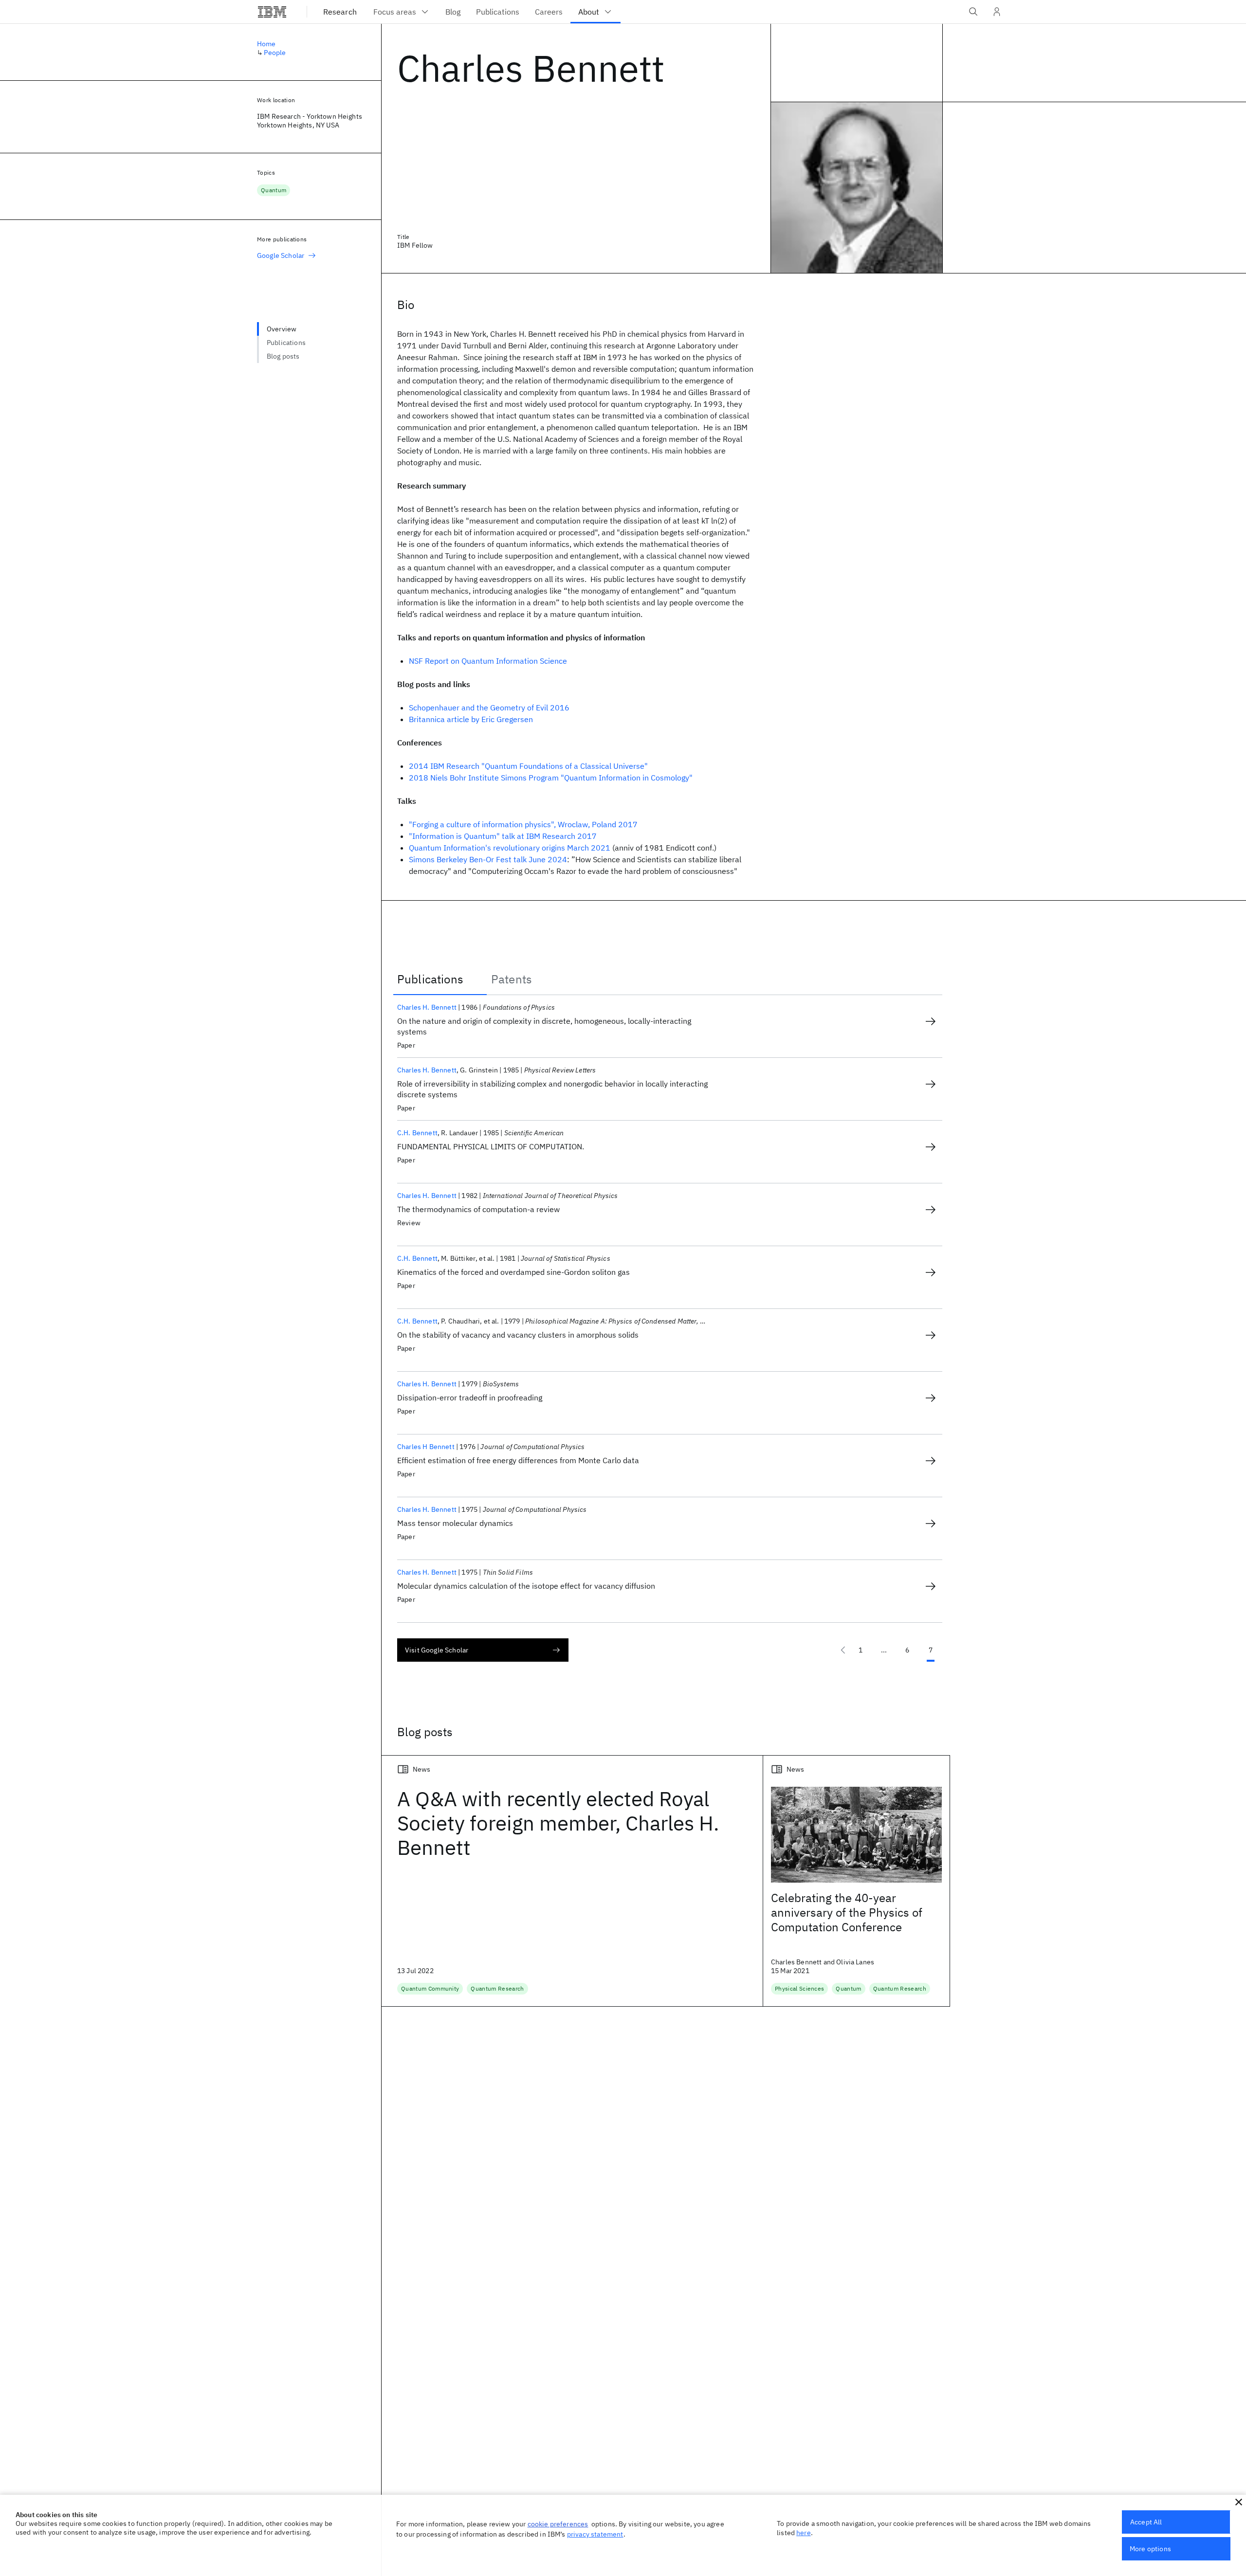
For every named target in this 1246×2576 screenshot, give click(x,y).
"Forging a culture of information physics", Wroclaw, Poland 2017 (523, 824)
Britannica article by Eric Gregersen (471, 719)
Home (266, 44)
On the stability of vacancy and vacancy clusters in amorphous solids (518, 1335)
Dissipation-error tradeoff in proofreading (470, 1397)
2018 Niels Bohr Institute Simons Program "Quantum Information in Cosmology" (551, 778)
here (804, 2533)
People (275, 53)
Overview (282, 329)
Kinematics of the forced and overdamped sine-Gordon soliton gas (513, 1272)
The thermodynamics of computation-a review (478, 1209)
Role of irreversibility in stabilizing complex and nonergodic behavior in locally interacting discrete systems (552, 1089)
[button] (1239, 2502)
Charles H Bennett (426, 1447)
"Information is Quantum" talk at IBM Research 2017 (503, 836)
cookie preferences (558, 2524)
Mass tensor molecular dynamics (455, 1523)
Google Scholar (281, 255)
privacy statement (595, 2534)
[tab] (440, 979)
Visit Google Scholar (437, 1650)
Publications (286, 343)
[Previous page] (843, 1650)
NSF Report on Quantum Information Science (488, 661)
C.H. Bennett (417, 1133)
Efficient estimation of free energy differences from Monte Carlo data (518, 1460)
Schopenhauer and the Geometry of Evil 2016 (489, 707)
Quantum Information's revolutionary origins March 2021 (510, 848)
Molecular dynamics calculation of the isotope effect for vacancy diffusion (526, 1586)
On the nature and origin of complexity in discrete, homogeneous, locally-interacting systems (544, 1026)
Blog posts (283, 356)
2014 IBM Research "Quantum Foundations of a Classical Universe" (528, 766)
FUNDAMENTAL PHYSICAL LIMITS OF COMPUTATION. (491, 1146)
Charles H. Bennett (427, 1007)
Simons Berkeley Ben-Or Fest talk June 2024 (488, 859)
